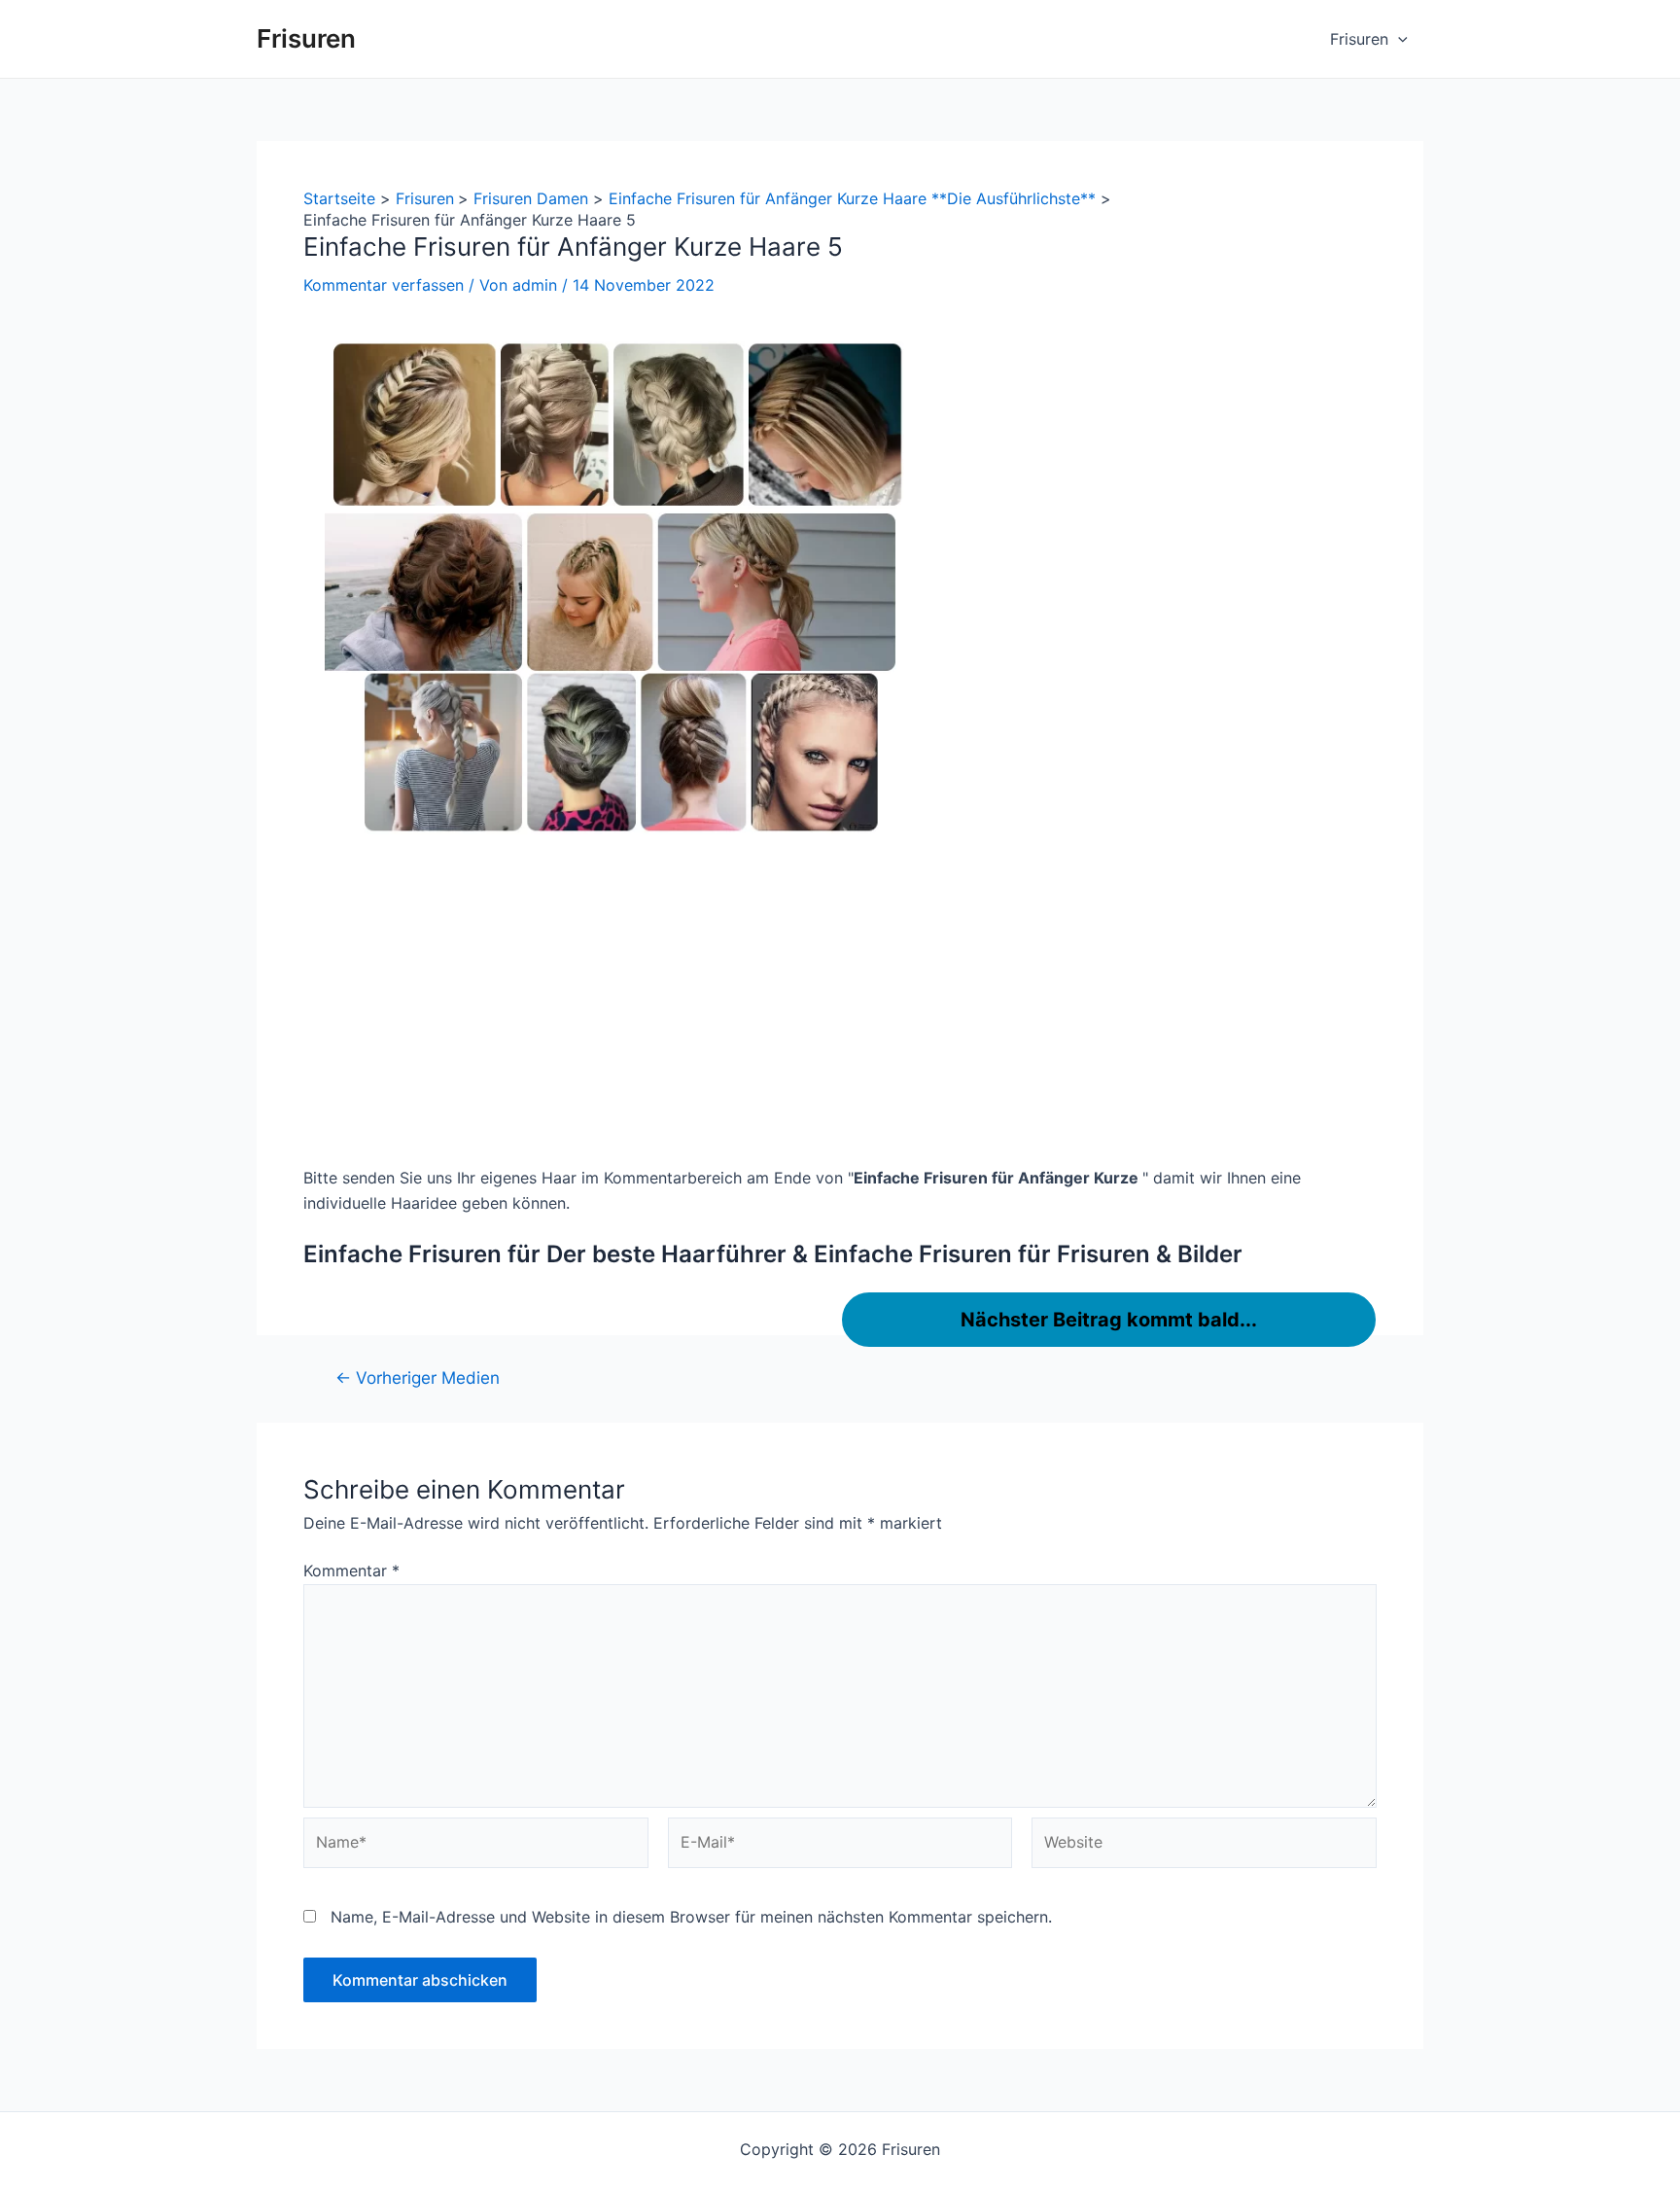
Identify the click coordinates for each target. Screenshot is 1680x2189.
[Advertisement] (840, 1006)
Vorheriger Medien (418, 1377)
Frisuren (306, 38)
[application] (1398, 39)
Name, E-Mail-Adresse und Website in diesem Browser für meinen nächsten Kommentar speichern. (691, 1917)
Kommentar (351, 1571)
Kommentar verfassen (384, 285)
